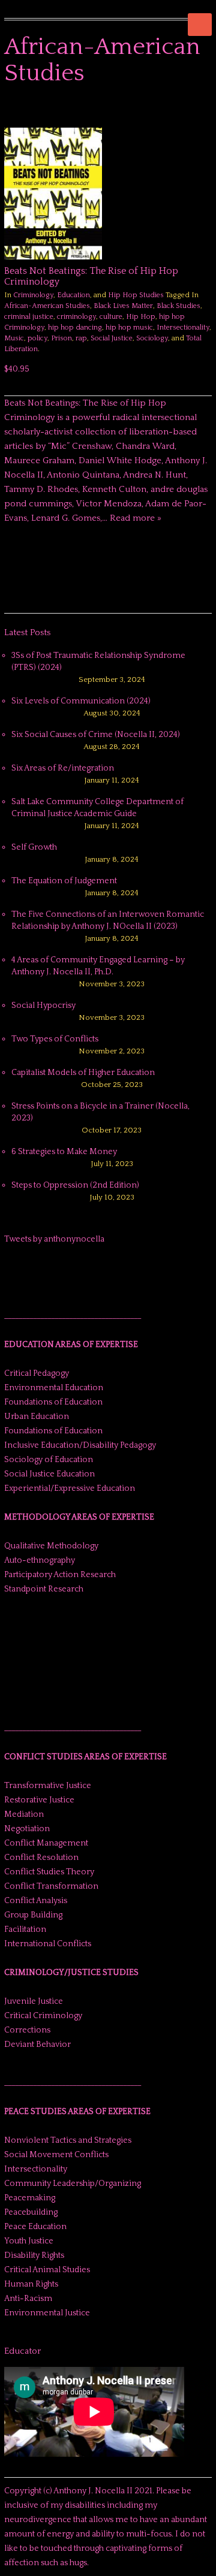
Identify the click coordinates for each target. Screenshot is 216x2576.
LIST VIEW (206, 110)
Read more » (136, 518)
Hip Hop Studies (136, 295)
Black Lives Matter (123, 306)
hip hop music (129, 327)
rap (81, 338)
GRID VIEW (191, 110)
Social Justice (112, 338)
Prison (61, 338)
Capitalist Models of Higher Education (83, 1073)
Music (14, 338)
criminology (76, 317)
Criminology (33, 295)
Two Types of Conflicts (55, 1039)
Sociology (152, 338)
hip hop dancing (75, 327)
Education (73, 295)
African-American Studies (47, 306)
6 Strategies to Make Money (64, 1152)
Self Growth (34, 847)
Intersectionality (183, 327)
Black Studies (178, 306)
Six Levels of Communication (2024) (81, 701)
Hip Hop (141, 317)
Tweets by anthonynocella (54, 1239)
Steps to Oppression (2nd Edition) (75, 1185)
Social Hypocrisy (43, 1005)
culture (111, 317)
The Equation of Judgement (64, 881)
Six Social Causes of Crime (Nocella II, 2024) (96, 735)
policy (37, 338)
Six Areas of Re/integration (63, 768)
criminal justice (29, 317)
